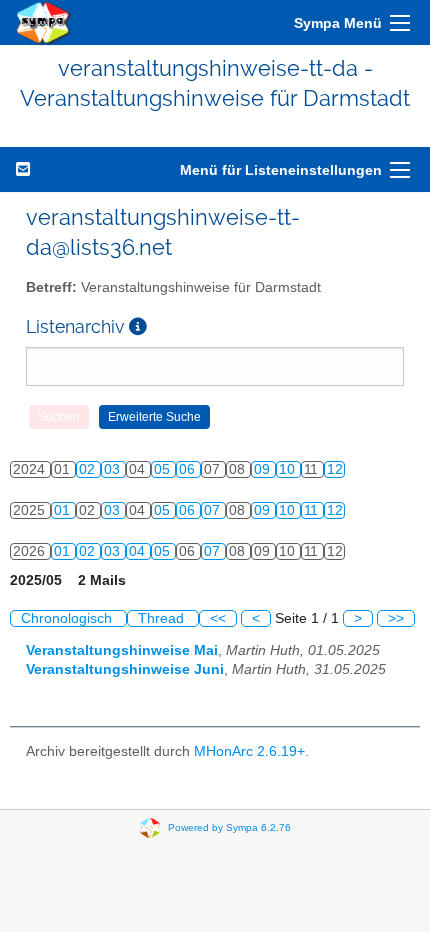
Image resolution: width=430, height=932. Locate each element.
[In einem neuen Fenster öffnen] (138, 326)
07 (214, 510)
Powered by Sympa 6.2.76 (229, 826)
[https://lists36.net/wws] (44, 22)
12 (335, 469)
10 (289, 469)
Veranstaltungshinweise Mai (122, 650)
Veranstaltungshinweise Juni (125, 669)
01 (64, 510)
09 (264, 469)
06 (189, 469)
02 (89, 469)
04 (139, 551)
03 (114, 469)
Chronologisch (68, 618)
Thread (163, 618)
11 (313, 510)
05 (164, 469)
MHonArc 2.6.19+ (249, 751)
